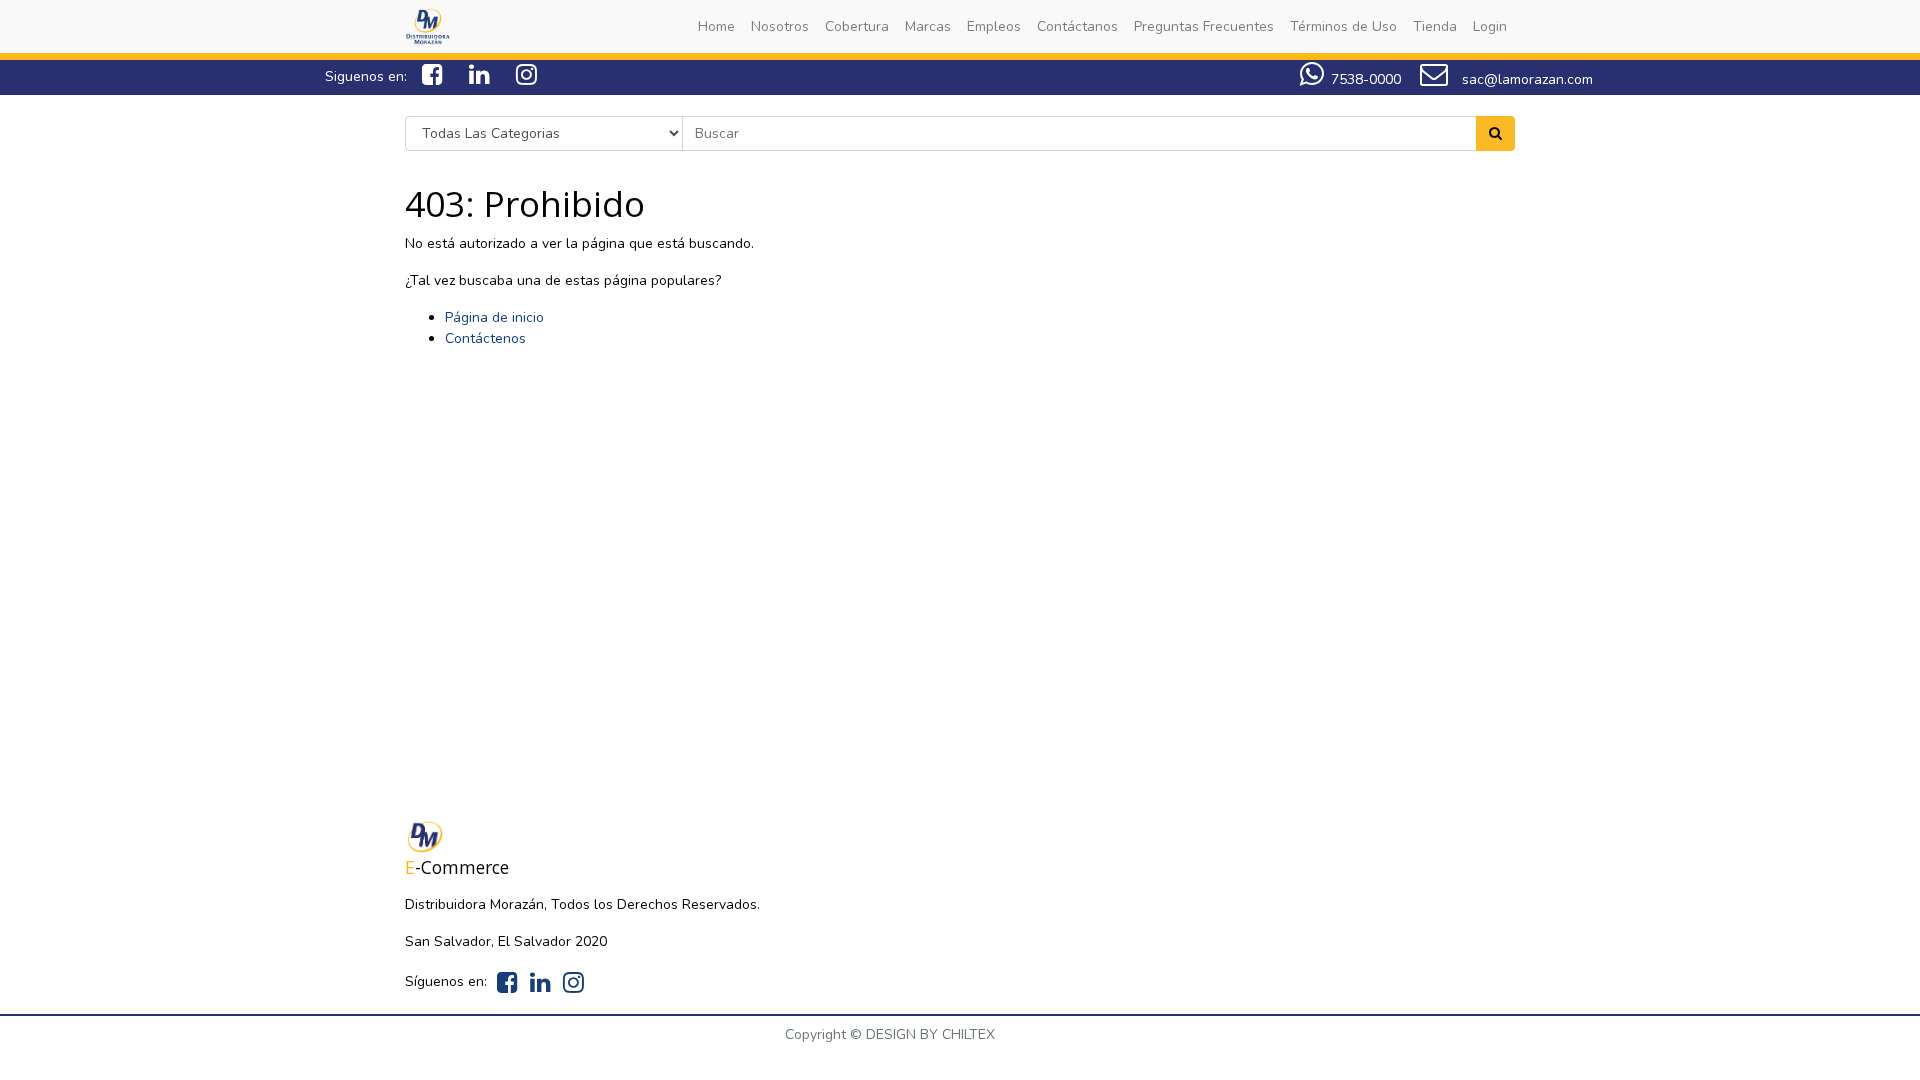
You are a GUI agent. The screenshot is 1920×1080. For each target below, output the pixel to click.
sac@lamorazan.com (1525, 79)
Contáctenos (485, 338)
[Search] (1495, 133)
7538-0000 (1366, 79)
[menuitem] (716, 26)
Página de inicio (494, 317)
